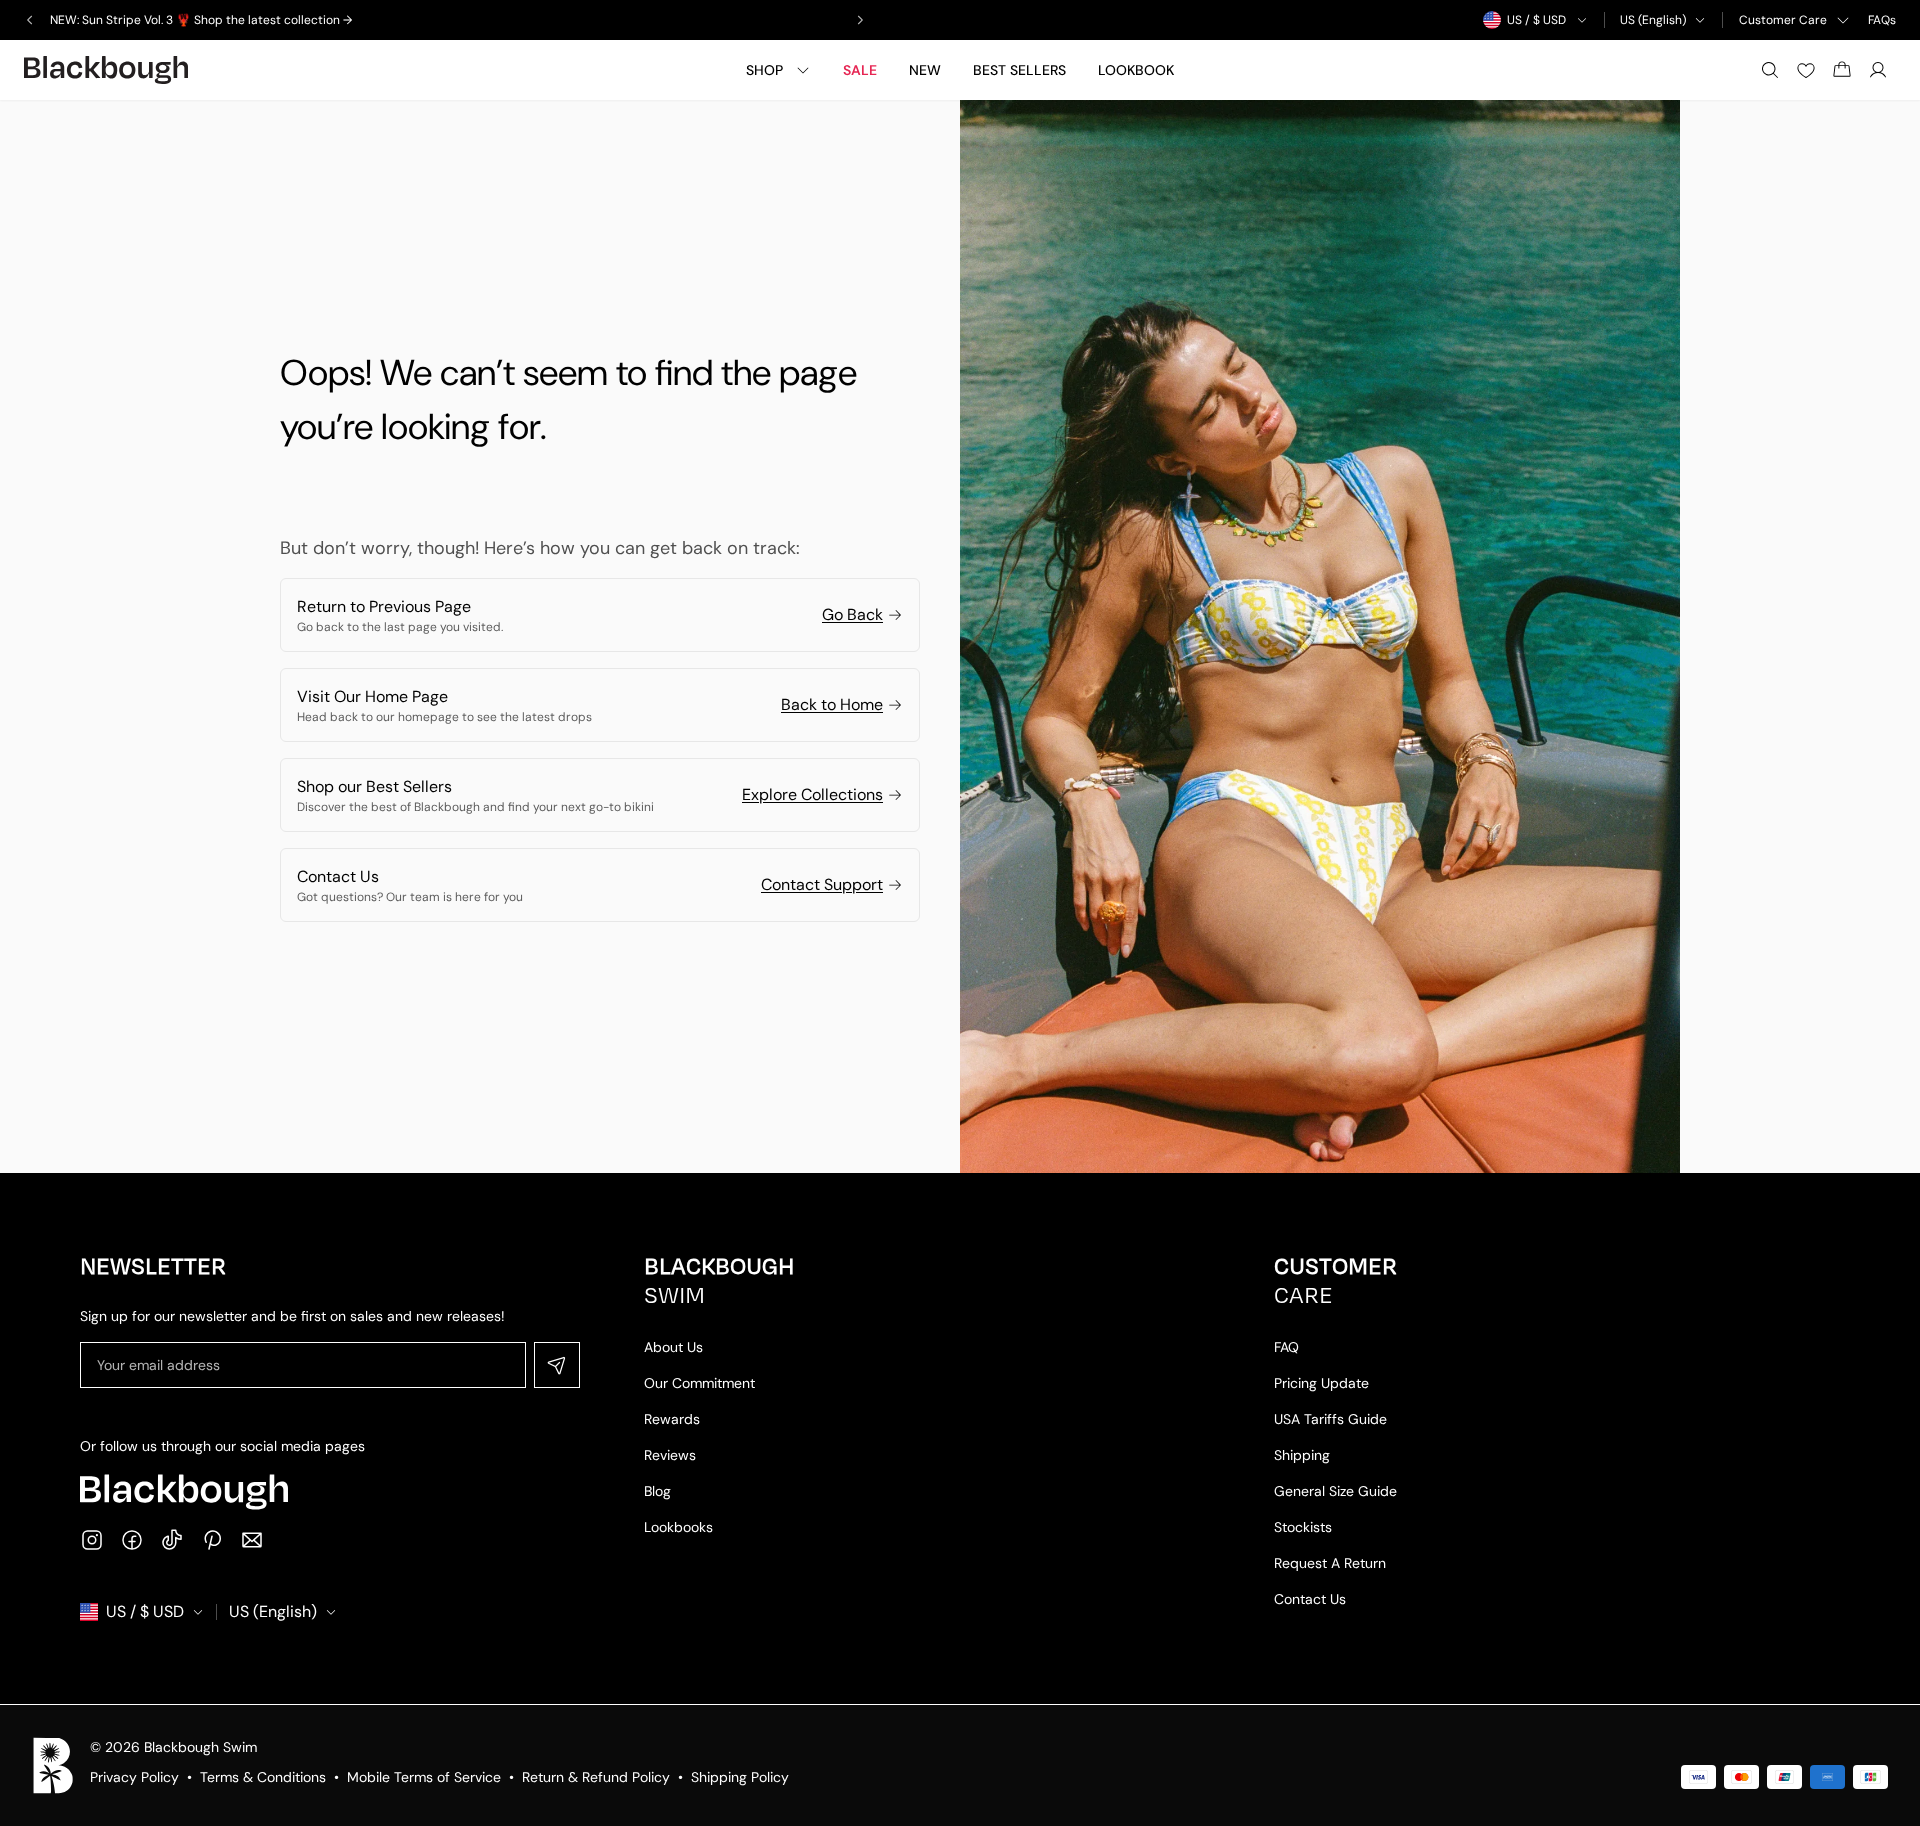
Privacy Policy (134, 1777)
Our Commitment (699, 1383)
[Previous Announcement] (30, 20)
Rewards (672, 1419)
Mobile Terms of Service (424, 1777)
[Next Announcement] (860, 20)
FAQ (1286, 1347)
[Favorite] (1806, 70)
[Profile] (1878, 70)
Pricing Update (1321, 1383)
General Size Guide (1335, 1491)
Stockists (1303, 1527)
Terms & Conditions (263, 1777)
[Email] (252, 1540)
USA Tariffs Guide (1330, 1419)
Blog (657, 1491)
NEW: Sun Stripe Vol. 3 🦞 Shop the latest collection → (201, 20)
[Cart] (1842, 70)
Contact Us (1310, 1599)
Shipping (1302, 1455)
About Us (673, 1347)
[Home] (106, 70)
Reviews (670, 1455)
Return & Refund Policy (596, 1777)
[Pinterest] (212, 1540)
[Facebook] (132, 1540)
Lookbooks (678, 1527)
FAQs (1882, 20)
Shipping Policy (740, 1777)
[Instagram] (92, 1540)
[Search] (1770, 70)
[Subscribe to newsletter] (557, 1365)
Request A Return (1330, 1563)
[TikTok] (172, 1540)
